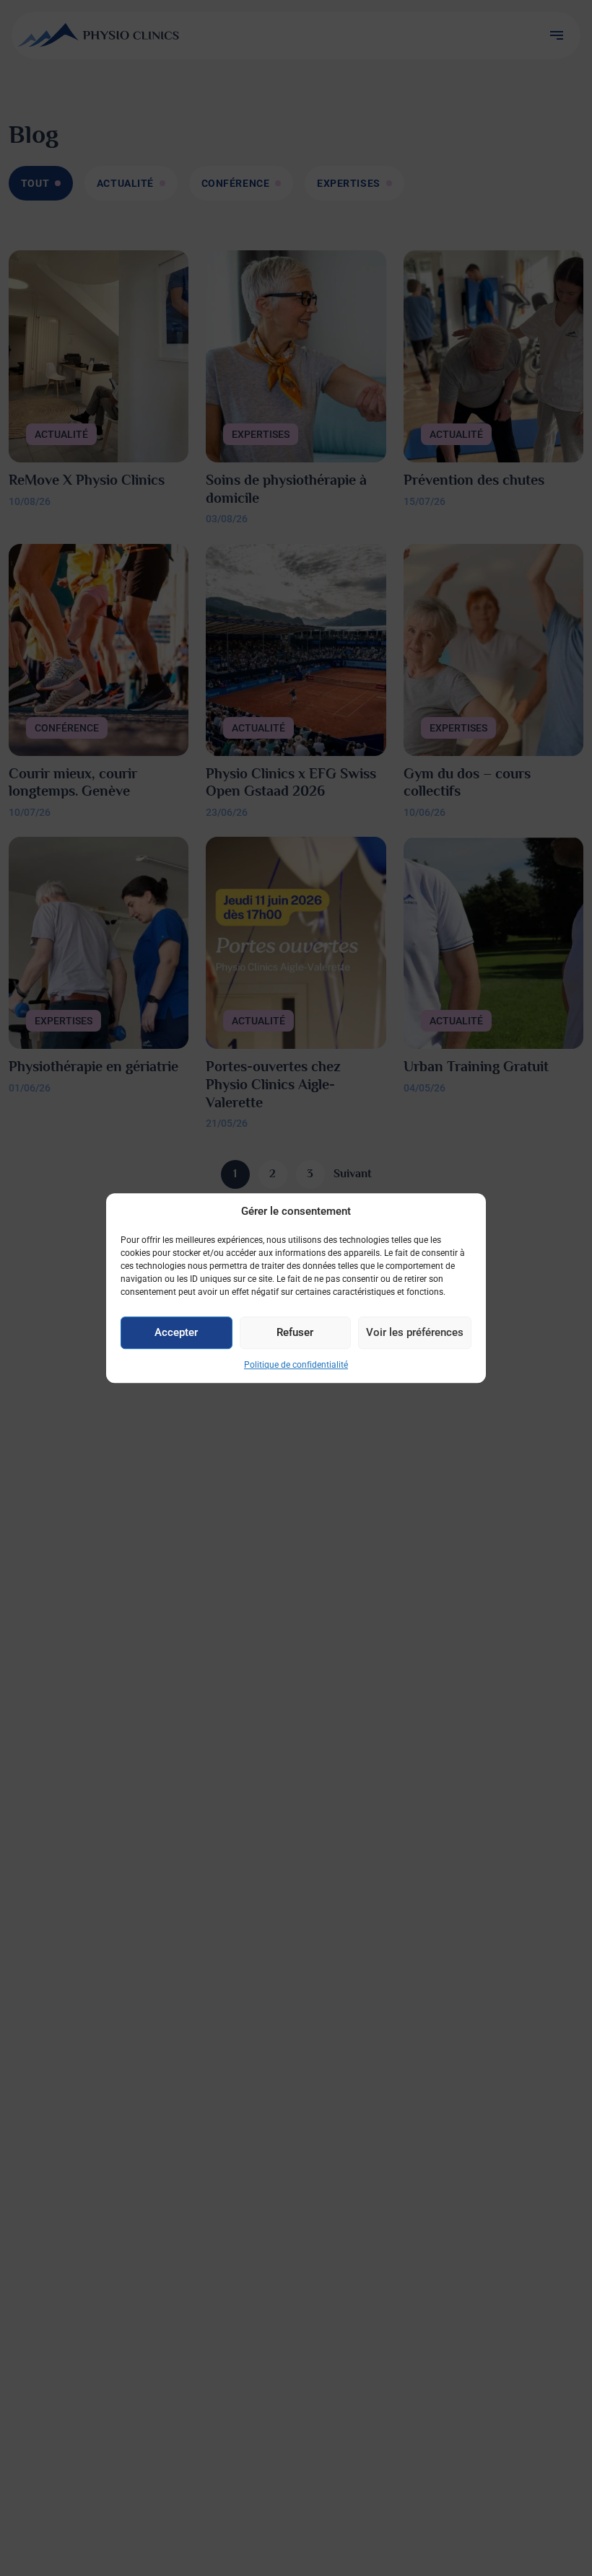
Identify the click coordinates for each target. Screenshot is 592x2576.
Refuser (295, 1332)
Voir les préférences (415, 1332)
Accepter (176, 1332)
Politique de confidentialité (296, 1365)
